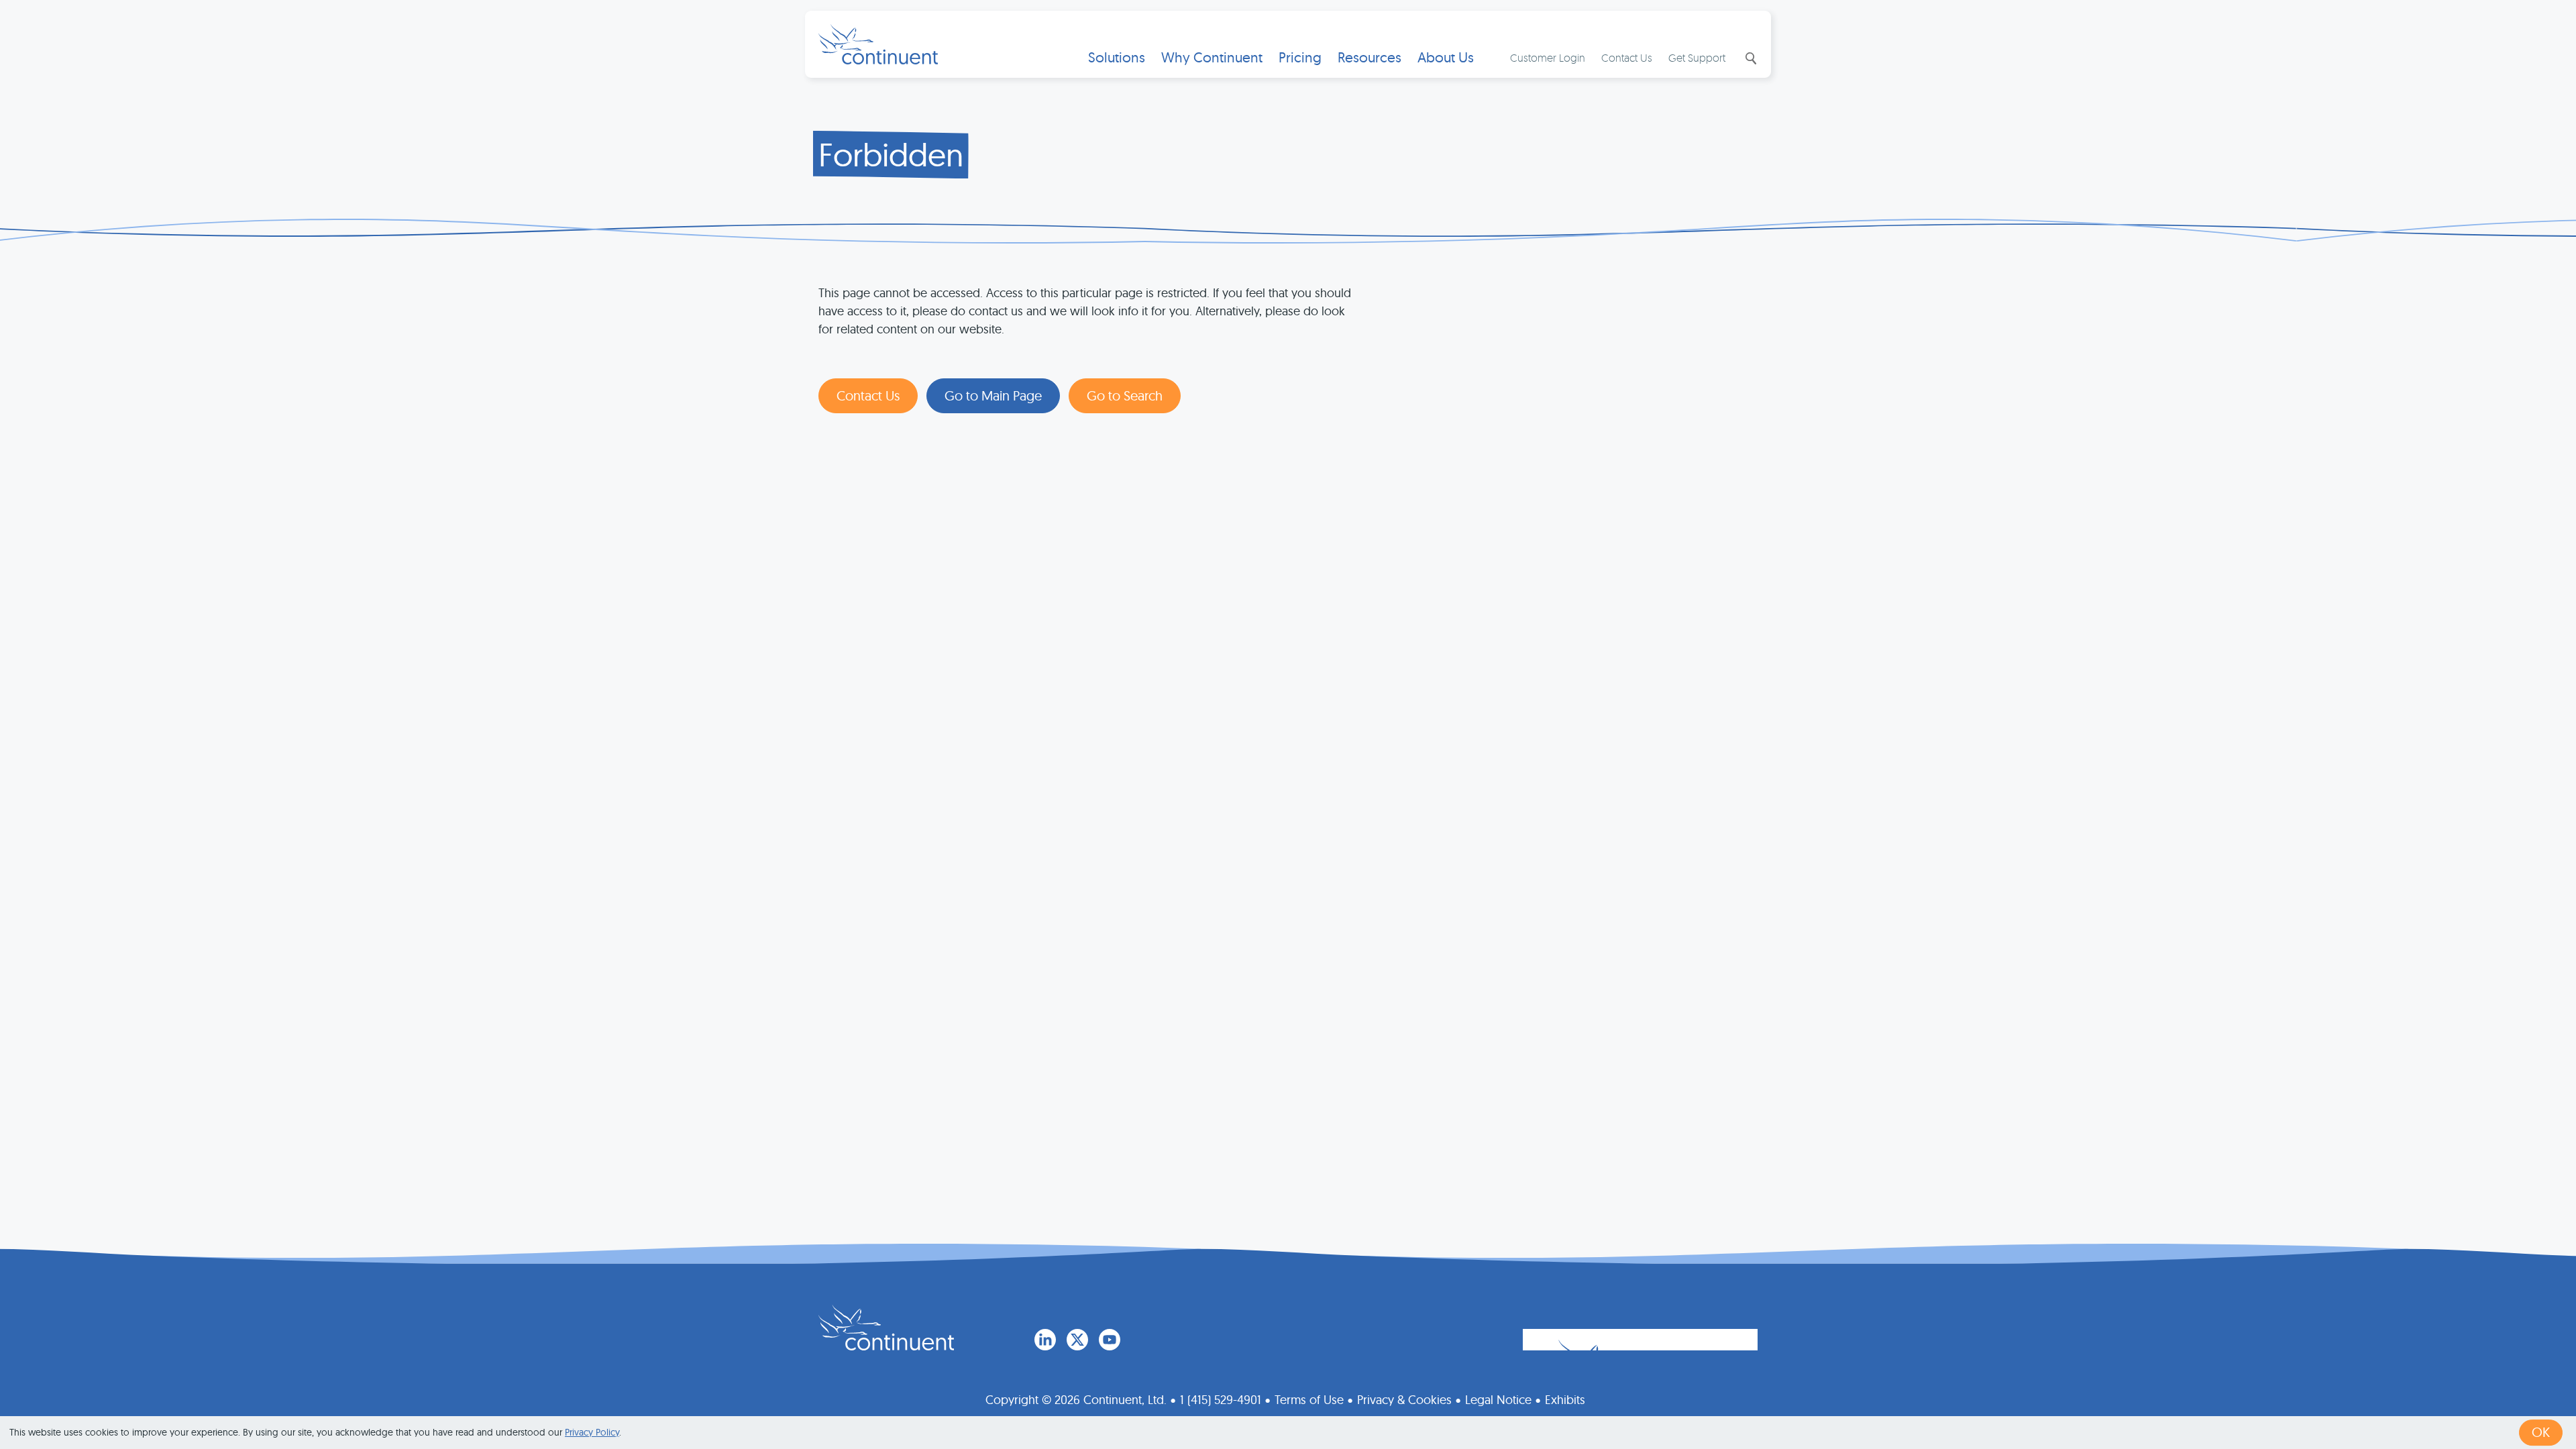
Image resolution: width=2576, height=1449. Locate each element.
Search (1750, 58)
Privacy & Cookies (1404, 1400)
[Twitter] (1077, 1340)
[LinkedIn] (1045, 1340)
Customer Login (1548, 58)
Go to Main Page (993, 395)
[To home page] (886, 1328)
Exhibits (1565, 1400)
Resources (1370, 57)
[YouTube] (1110, 1340)
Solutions (1117, 57)
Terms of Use (1309, 1400)
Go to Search (1125, 395)
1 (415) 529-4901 (1221, 1400)
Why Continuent (1212, 57)
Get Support (1697, 58)
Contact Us (1627, 58)
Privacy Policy (592, 1432)
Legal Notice (1498, 1400)
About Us (1446, 57)
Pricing (1300, 57)
